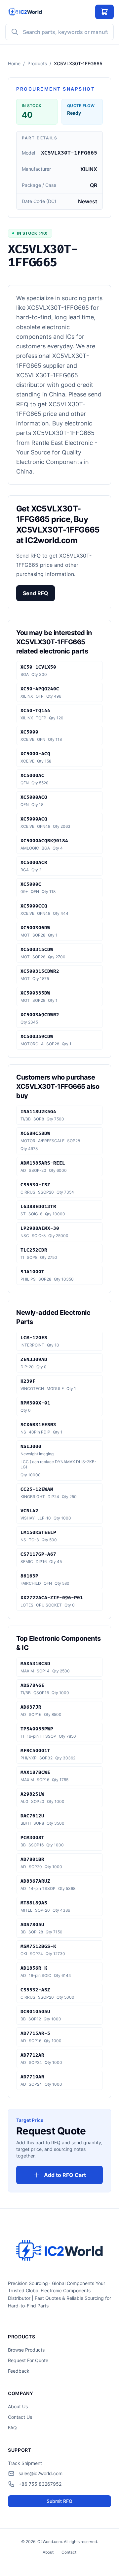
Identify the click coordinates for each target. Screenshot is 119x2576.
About (48, 2552)
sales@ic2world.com (40, 2473)
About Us (18, 2406)
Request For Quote (28, 2360)
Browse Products (26, 2350)
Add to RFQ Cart (65, 2175)
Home (14, 63)
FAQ (12, 2428)
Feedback (19, 2371)
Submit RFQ (59, 2501)
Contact (69, 2552)
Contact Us (20, 2417)
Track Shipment (25, 2463)
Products (37, 63)
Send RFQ (36, 593)
